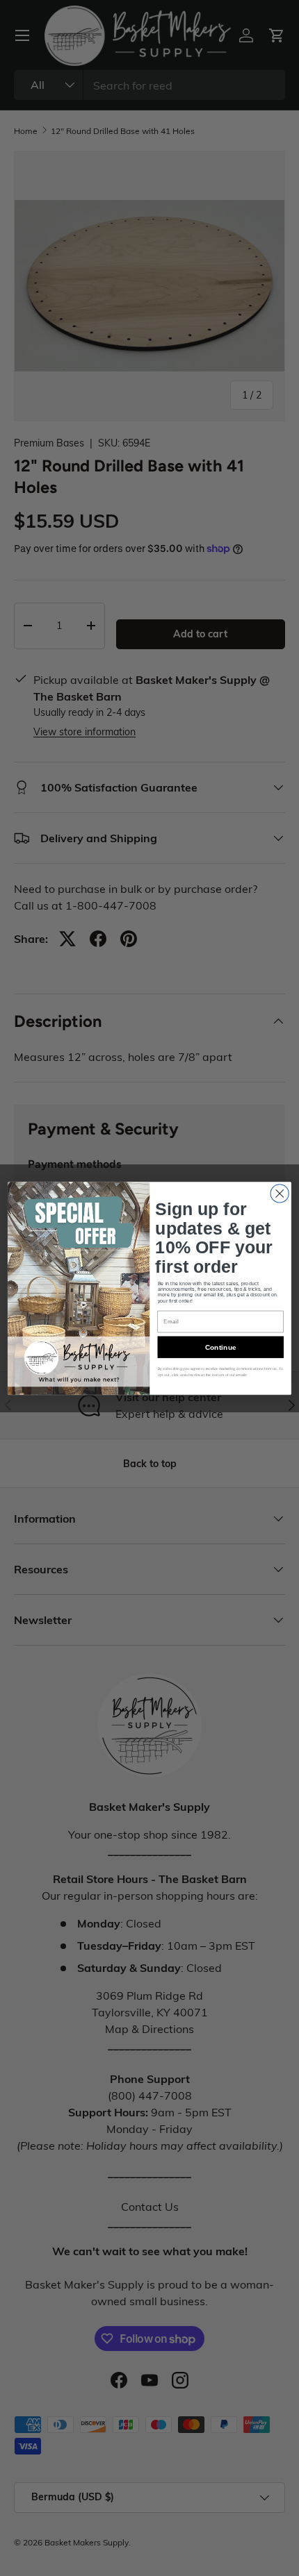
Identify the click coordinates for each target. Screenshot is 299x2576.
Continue (221, 1347)
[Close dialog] (280, 1193)
